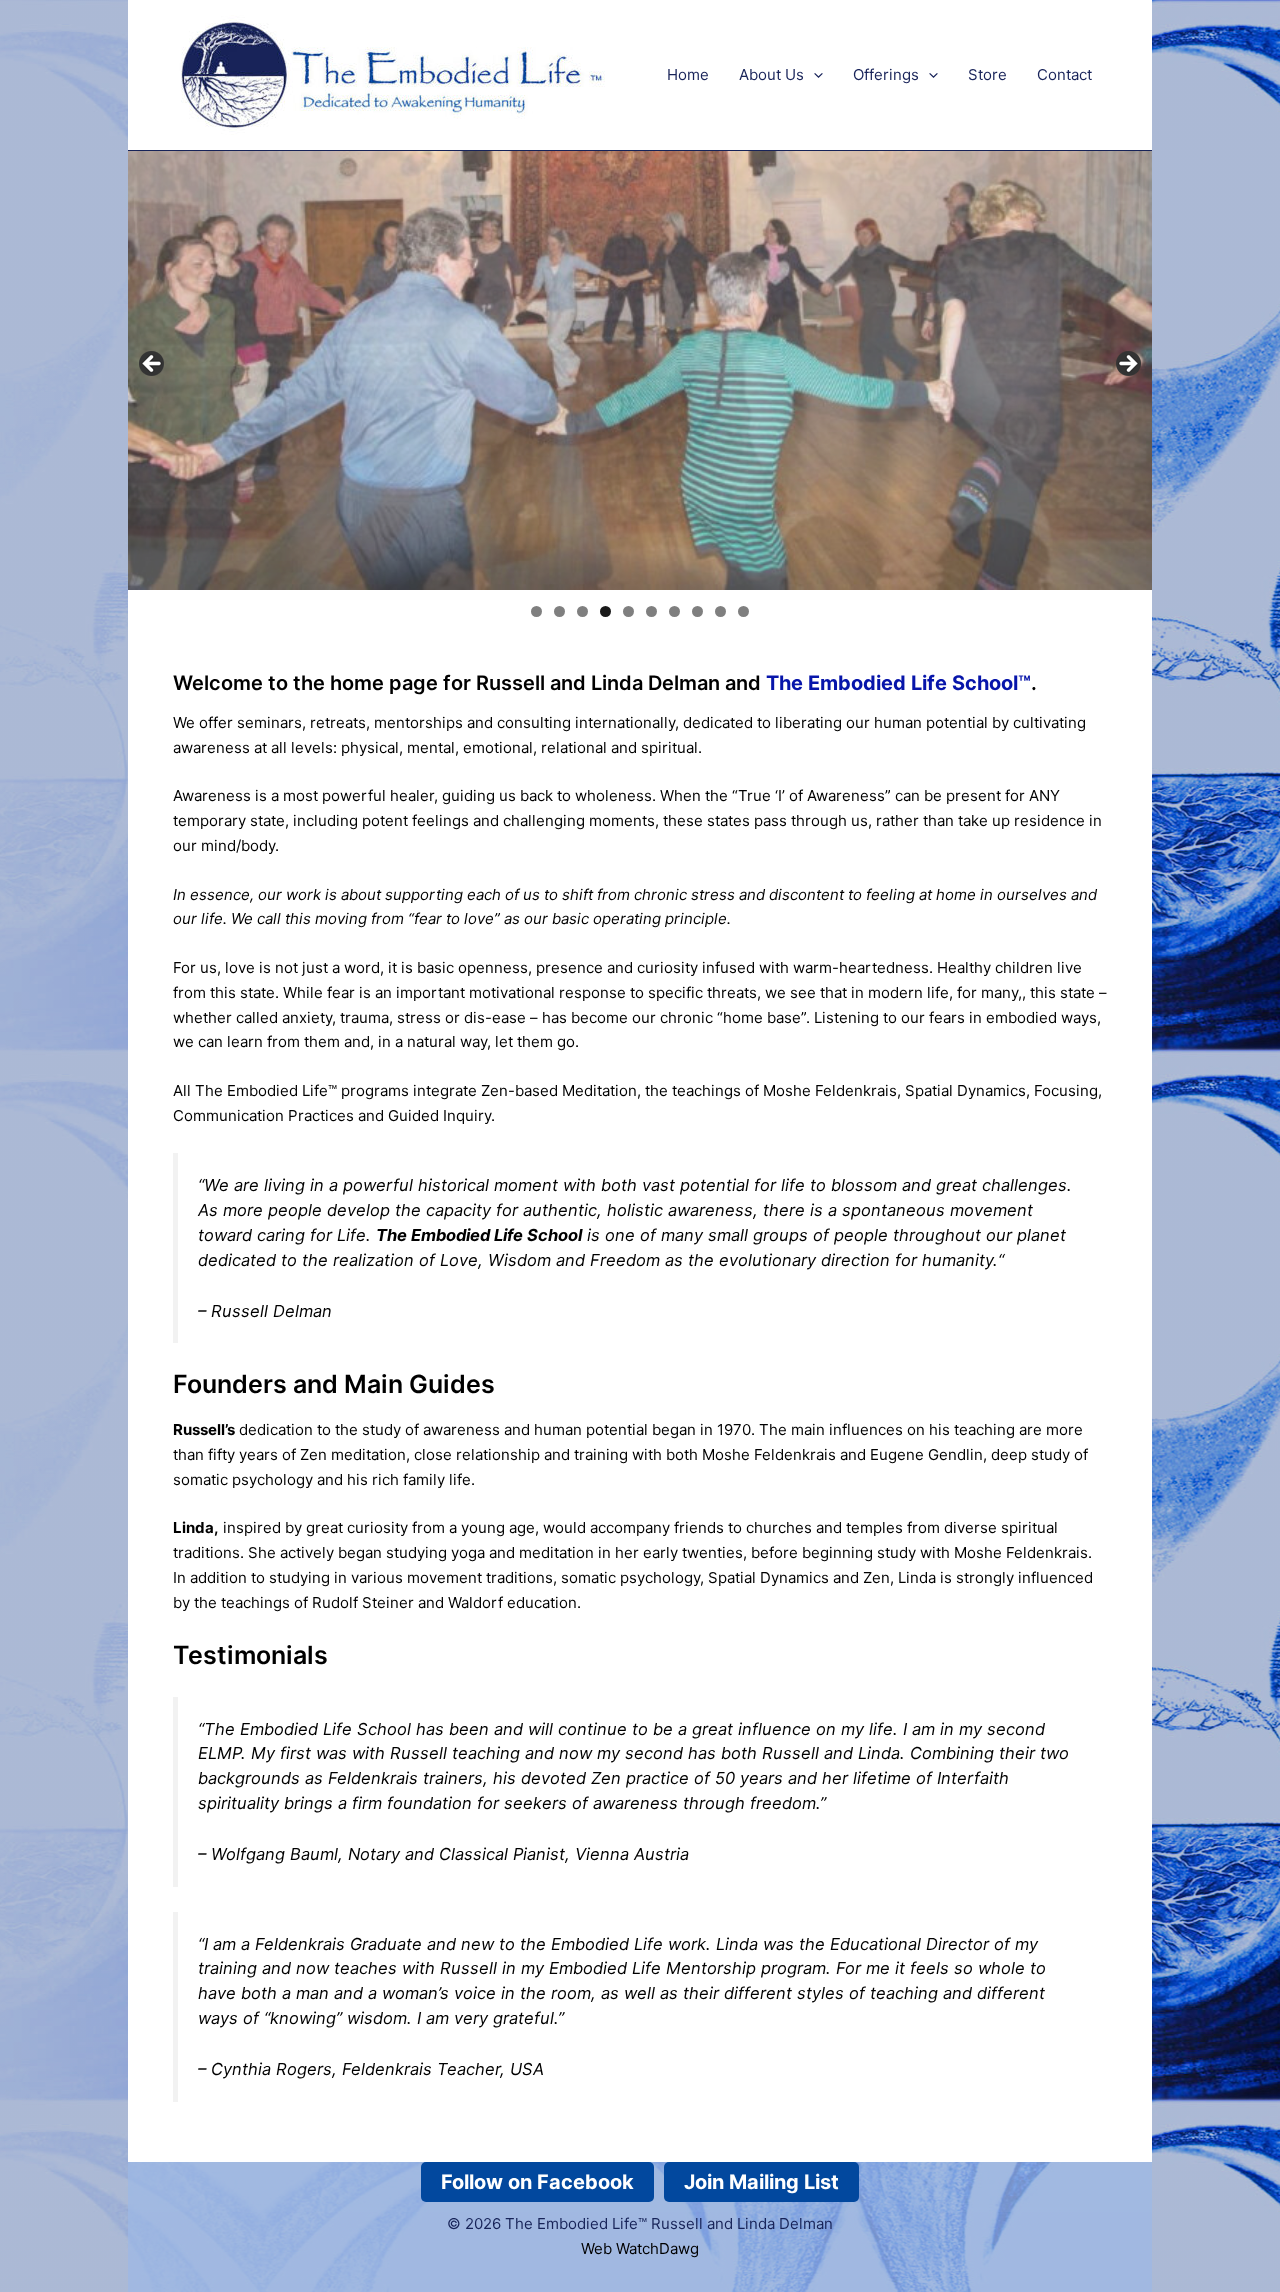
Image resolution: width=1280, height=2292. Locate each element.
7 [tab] (674, 611)
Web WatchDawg (640, 2248)
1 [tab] (536, 611)
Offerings (886, 74)
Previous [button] (153, 365)
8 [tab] (697, 611)
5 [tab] (628, 611)
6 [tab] (651, 611)
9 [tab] (720, 611)
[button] (813, 75)
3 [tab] (582, 611)
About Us (771, 74)
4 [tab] (605, 611)
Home (688, 74)
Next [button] (1127, 365)
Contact (1064, 74)
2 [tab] (559, 611)
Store (987, 74)
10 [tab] (744, 611)
